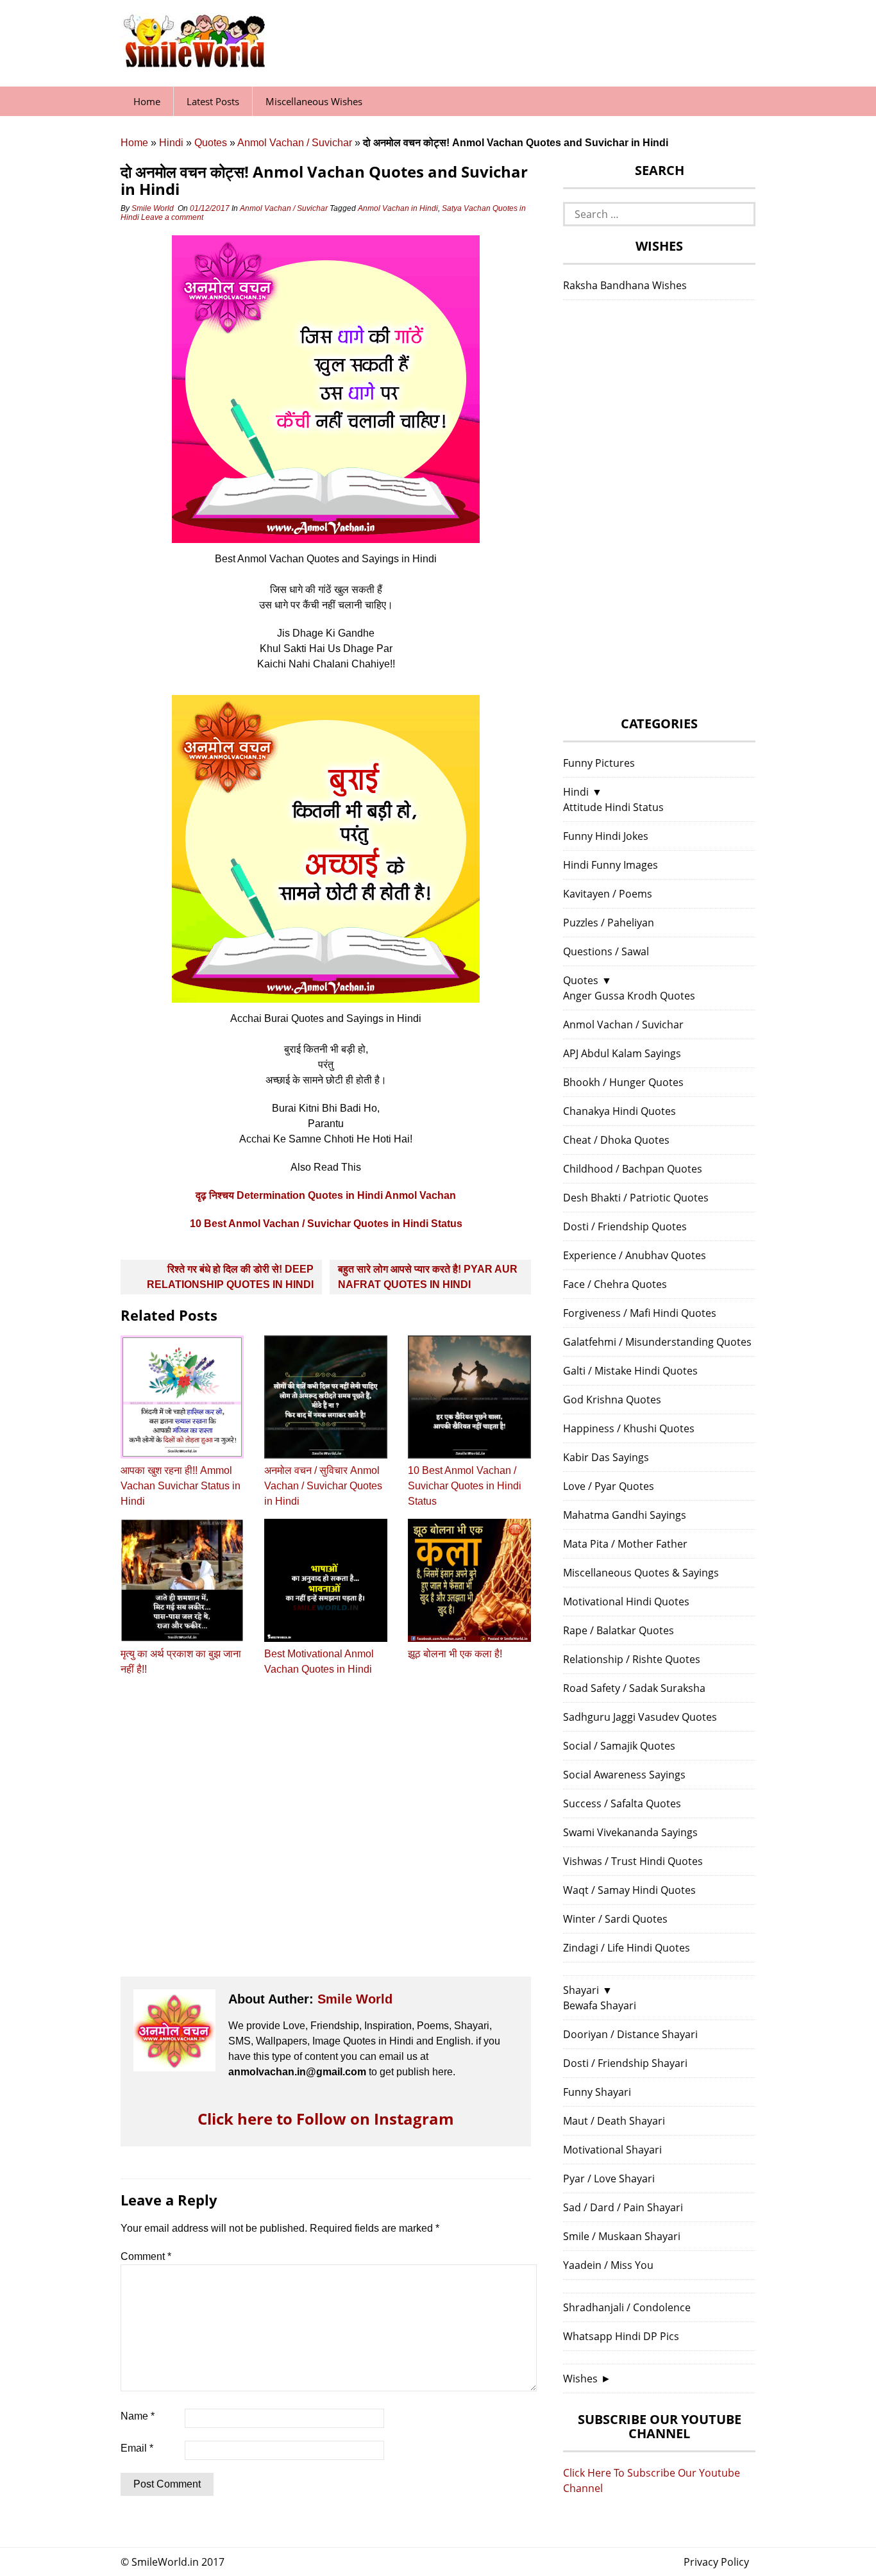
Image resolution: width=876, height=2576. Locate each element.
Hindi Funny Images (611, 865)
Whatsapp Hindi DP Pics (621, 2336)
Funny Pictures (599, 763)
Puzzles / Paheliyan (609, 923)
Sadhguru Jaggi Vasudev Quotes (640, 1717)
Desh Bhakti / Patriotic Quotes (636, 1198)
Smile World (153, 208)
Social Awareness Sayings (624, 1775)
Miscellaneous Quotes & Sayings (641, 1573)
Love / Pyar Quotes (609, 1486)
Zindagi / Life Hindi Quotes (627, 1948)
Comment (146, 2256)
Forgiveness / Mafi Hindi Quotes (640, 1313)
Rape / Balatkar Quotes (619, 1630)
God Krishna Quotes (612, 1400)
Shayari (581, 1990)
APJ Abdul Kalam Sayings (622, 1053)
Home (147, 101)
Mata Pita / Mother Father (625, 1544)
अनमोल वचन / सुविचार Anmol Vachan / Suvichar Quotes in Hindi (323, 1486)
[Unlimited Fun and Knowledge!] (194, 63)
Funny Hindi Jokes (606, 836)
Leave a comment (173, 217)
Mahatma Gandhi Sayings (625, 1515)
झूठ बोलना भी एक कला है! (455, 1654)
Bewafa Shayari (600, 2005)
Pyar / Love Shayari (609, 2179)
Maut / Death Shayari (614, 2121)
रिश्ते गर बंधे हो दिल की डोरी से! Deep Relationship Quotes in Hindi (230, 1277)
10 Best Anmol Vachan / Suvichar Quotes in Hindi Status (326, 1224)
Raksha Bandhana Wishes (625, 285)
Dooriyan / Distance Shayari (630, 2034)
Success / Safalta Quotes (622, 1803)
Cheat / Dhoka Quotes (616, 1140)
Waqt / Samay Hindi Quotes (629, 1890)
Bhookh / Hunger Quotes (623, 1082)
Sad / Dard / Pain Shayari (623, 2207)
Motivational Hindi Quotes (626, 1602)
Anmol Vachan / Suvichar (295, 143)
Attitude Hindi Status (613, 807)
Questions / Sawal (606, 951)
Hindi (171, 143)
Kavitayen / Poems (608, 894)
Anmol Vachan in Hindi (398, 208)
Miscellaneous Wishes (314, 101)
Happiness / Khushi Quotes (629, 1428)
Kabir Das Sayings (606, 1457)
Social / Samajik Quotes (619, 1746)
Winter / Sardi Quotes (615, 1919)
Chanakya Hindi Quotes (619, 1111)
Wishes (580, 2379)
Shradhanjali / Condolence (627, 2307)
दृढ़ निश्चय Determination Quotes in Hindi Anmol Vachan (326, 1195)
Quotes (211, 143)
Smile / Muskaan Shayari (622, 2236)
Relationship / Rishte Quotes (632, 1659)
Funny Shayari (597, 2092)
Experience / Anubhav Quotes (635, 1255)
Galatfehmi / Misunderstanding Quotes (657, 1342)
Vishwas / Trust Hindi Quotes (633, 1861)
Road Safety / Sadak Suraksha (634, 1688)
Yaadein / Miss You (608, 2265)
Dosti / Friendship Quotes (625, 1226)
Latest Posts (213, 101)
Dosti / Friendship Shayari (625, 2063)
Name (138, 2416)
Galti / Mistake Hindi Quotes (630, 1371)
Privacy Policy (716, 2562)
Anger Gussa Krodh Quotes (629, 996)
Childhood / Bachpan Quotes (633, 1169)
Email (137, 2448)
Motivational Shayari (612, 2150)
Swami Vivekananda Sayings (630, 1832)
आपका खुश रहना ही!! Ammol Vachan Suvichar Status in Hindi (181, 1486)
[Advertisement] (326, 1838)
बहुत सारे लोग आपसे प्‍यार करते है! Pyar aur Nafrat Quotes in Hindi (428, 1277)
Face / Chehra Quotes (615, 1284)
